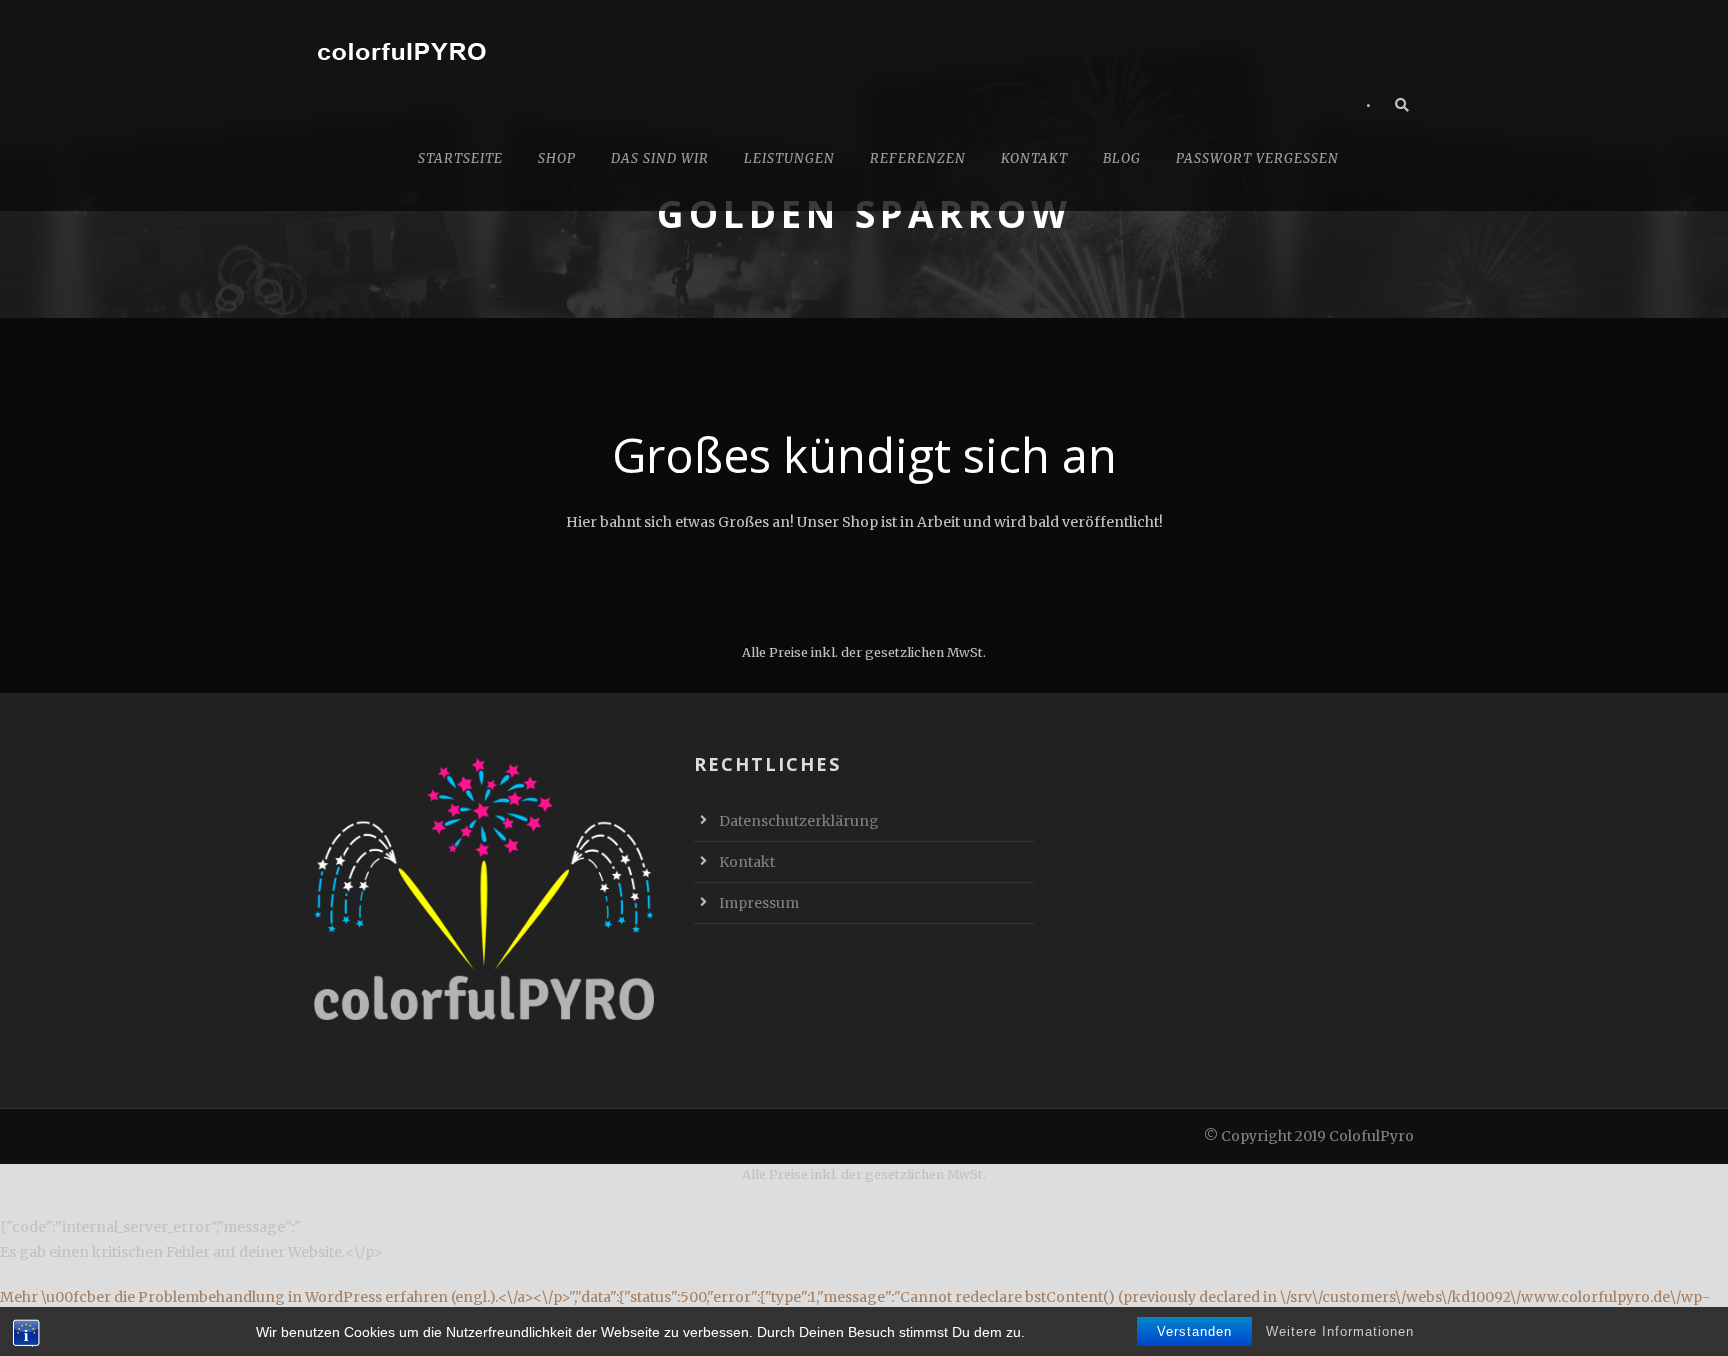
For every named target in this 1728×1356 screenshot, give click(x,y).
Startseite (460, 158)
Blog (1122, 158)
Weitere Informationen (1340, 1331)
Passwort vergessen (1257, 158)
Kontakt (1034, 158)
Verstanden (1194, 1331)
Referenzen (918, 158)
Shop (557, 158)
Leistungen (789, 158)
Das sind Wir (660, 158)
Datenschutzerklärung (799, 821)
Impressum (759, 903)
